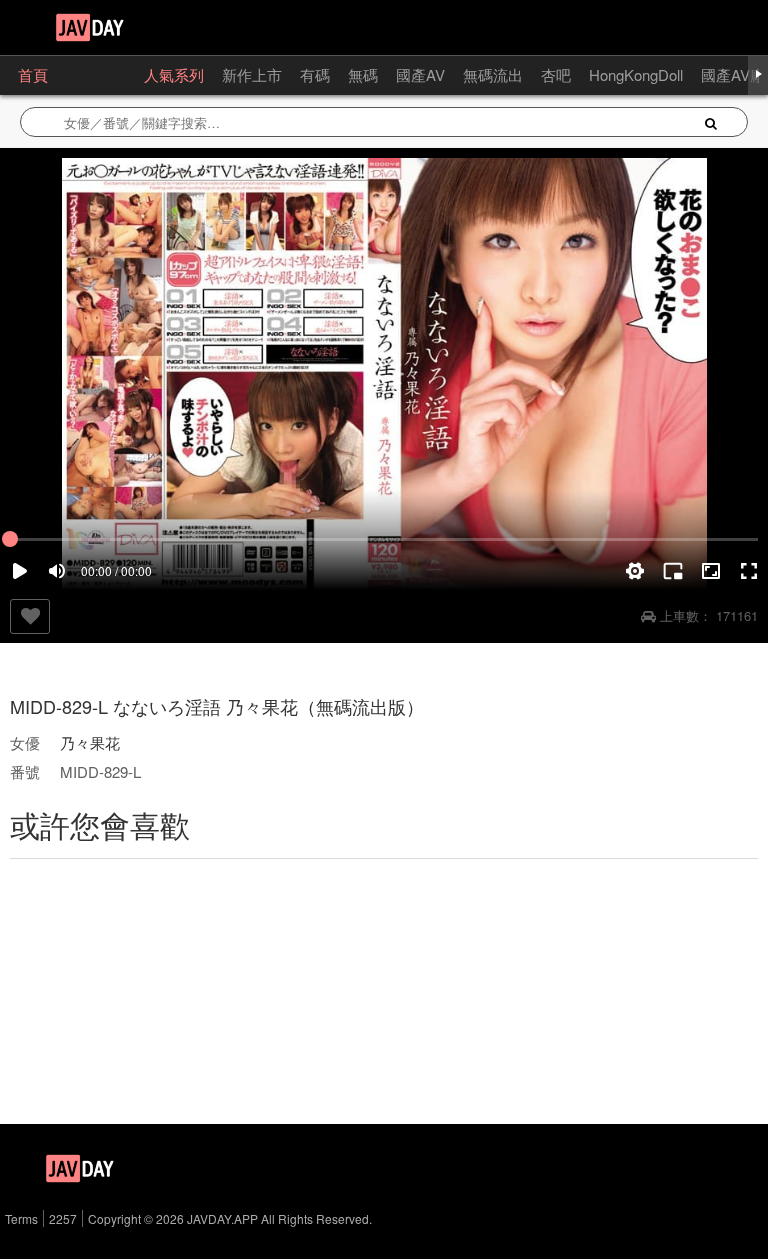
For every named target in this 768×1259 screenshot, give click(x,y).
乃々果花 (90, 742)
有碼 (315, 74)
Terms (21, 1218)
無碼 (363, 74)
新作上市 (252, 74)
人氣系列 (174, 74)
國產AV (420, 74)
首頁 (33, 74)
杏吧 (556, 74)
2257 (63, 1218)
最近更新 (96, 74)
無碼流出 (493, 74)
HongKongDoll (636, 74)
